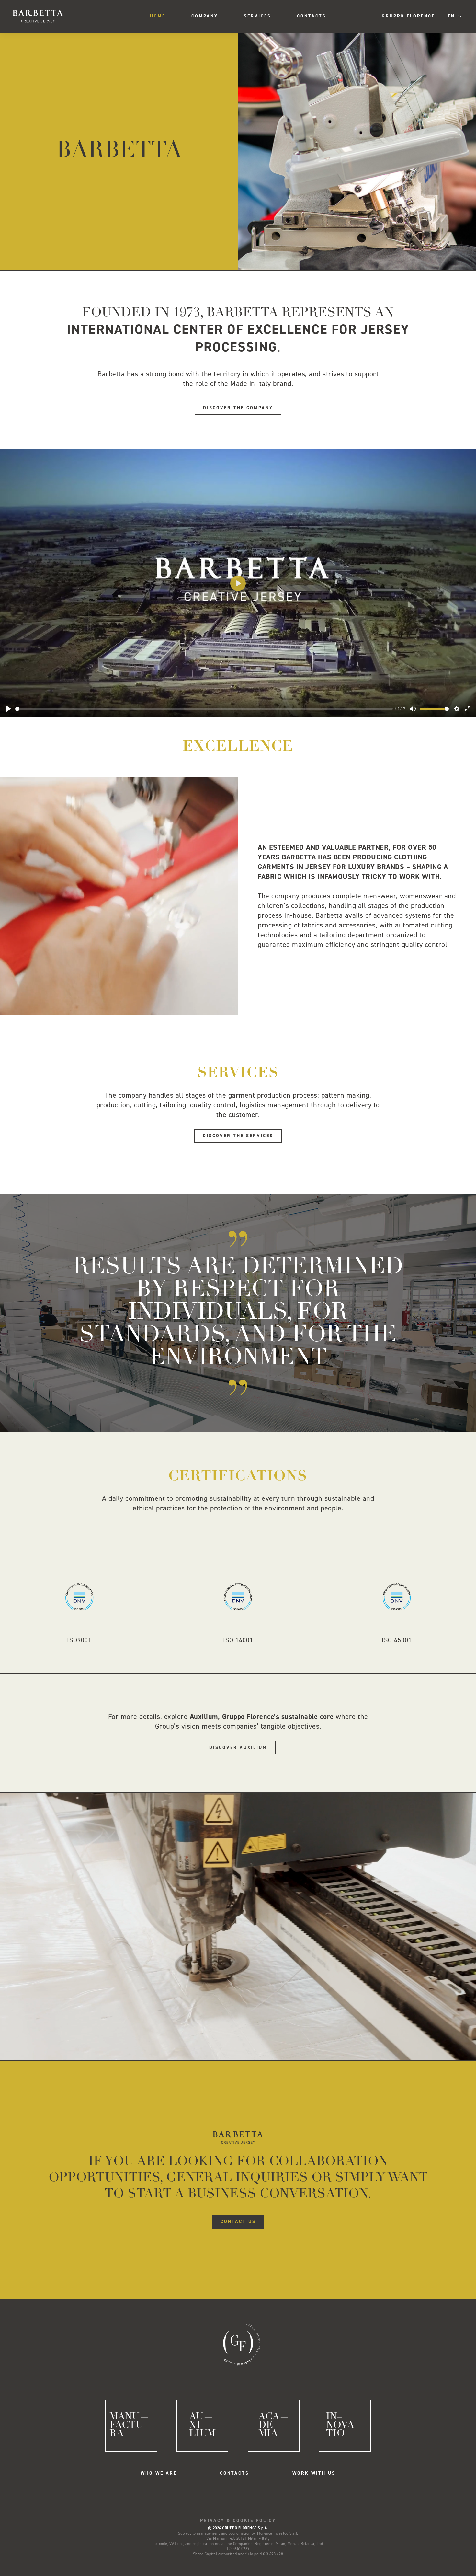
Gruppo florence (408, 16)
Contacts (312, 16)
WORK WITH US (314, 2473)
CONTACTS (234, 2473)
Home (158, 16)
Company (205, 16)
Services (257, 16)
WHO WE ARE (159, 2473)
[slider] (204, 709)
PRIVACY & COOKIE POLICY (238, 2520)
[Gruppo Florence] (238, 2343)
